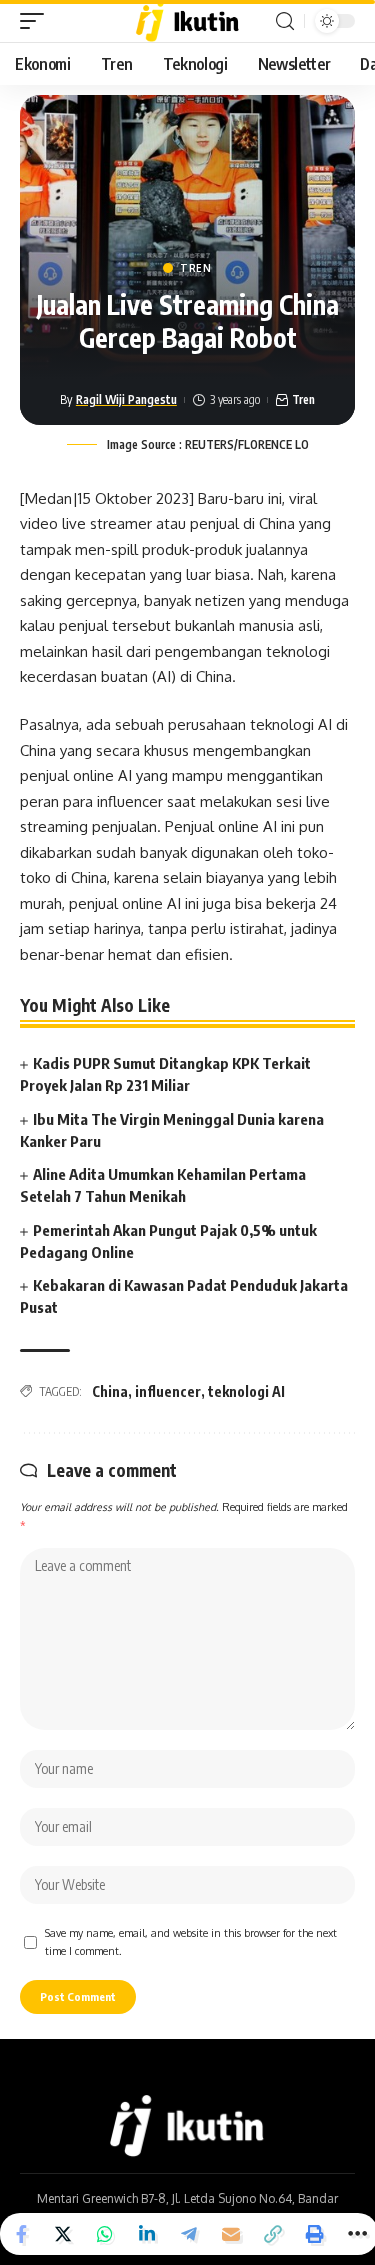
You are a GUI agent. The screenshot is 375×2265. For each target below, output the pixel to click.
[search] (285, 21)
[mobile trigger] (37, 21)
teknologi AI (246, 1391)
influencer (168, 1391)
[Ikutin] (187, 21)
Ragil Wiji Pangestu (126, 399)
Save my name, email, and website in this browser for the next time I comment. (191, 1941)
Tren (196, 268)
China (110, 1391)
